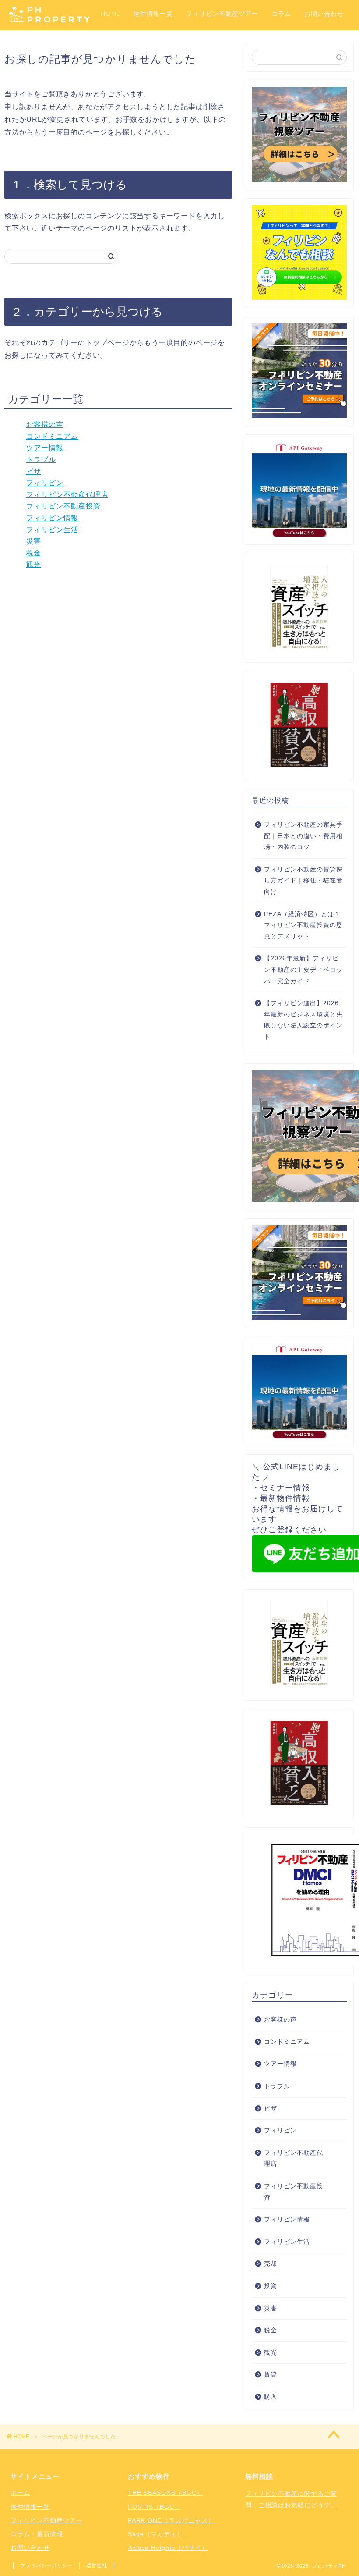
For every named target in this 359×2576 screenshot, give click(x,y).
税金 (34, 553)
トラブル (41, 460)
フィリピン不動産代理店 (67, 495)
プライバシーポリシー (46, 2565)
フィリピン (45, 483)
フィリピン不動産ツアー (222, 14)
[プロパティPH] (49, 21)
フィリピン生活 (52, 530)
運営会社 (97, 2565)
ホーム (20, 2493)
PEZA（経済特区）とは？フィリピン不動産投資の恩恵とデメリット (303, 925)
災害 (34, 541)
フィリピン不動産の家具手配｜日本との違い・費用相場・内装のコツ (303, 836)
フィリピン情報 (52, 518)
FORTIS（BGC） (154, 2507)
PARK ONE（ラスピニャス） (171, 2520)
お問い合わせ (324, 14)
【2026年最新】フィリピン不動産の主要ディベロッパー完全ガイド (303, 970)
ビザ (34, 471)
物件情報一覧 (153, 14)
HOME (111, 14)
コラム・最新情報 (37, 2534)
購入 (271, 2397)
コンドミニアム (52, 436)
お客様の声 (45, 425)
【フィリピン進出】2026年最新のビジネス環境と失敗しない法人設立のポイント (303, 1020)
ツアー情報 (45, 448)
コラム (281, 14)
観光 (34, 564)
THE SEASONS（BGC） (165, 2493)
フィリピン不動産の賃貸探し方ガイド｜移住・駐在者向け (303, 881)
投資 (271, 2286)
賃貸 (271, 2375)
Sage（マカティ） (156, 2534)
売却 (271, 2264)
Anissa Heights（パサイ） (168, 2548)
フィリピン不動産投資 (63, 506)
